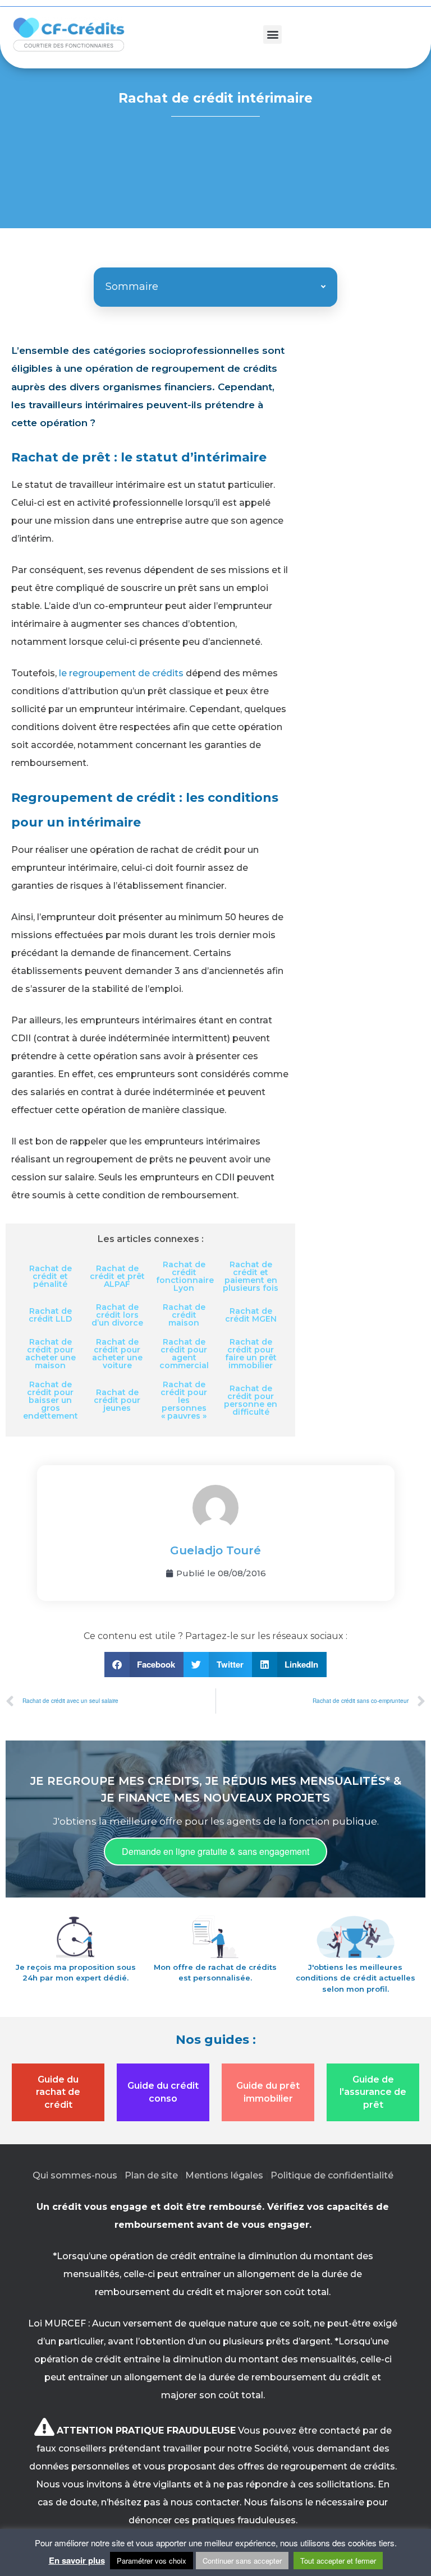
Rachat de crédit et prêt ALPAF (117, 1276)
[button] (272, 34)
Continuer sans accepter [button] (242, 2561)
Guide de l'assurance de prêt (373, 2092)
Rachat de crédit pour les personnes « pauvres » (184, 1400)
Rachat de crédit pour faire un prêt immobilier (251, 1354)
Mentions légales (224, 2175)
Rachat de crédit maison (184, 1315)
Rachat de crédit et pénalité (51, 1276)
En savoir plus (77, 2560)
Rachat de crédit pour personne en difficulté (251, 1400)
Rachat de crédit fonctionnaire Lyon (185, 1276)
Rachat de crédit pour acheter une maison (51, 1354)
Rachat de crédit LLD (50, 1315)
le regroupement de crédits (121, 673)
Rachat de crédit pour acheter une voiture (117, 1354)
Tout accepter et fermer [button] (338, 2561)
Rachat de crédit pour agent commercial (184, 1354)
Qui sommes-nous (75, 2175)
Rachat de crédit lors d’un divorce (117, 1315)
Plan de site (151, 2175)
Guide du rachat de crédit (58, 2092)
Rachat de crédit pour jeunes (117, 1400)
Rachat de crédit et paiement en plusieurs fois (251, 1276)
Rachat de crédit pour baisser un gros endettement (51, 1400)
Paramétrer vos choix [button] (152, 2561)
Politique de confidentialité (332, 2175)
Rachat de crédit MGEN (251, 1315)
